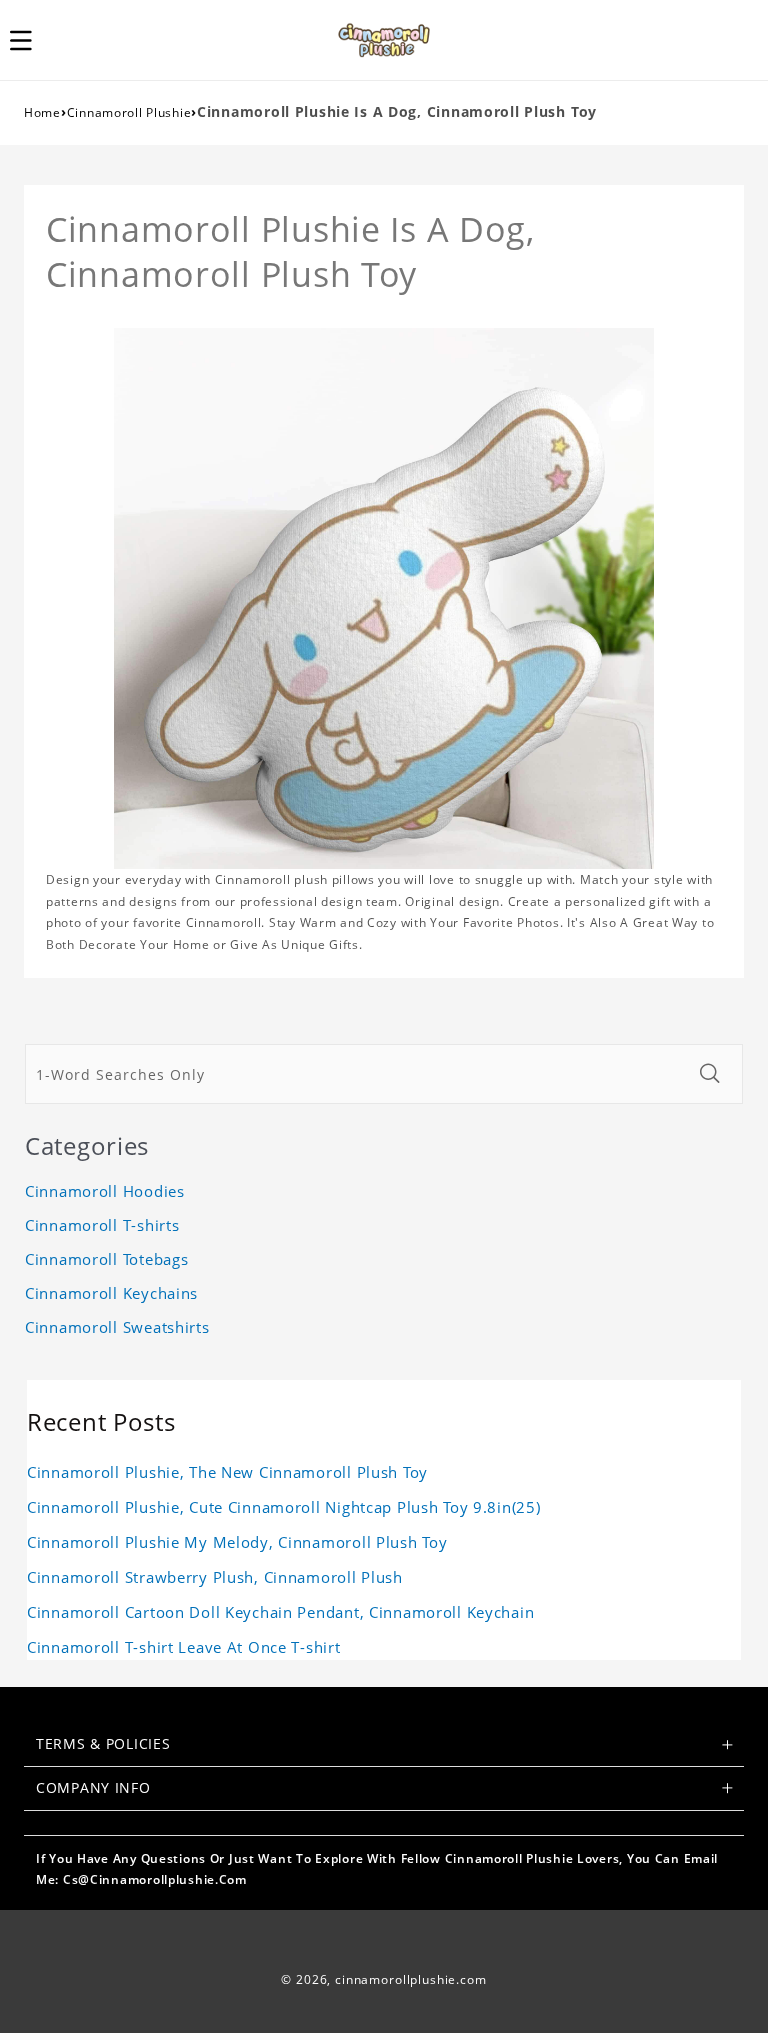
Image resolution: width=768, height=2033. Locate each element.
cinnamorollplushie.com (410, 1979)
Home (42, 112)
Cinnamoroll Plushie (129, 112)
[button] (32, 40)
